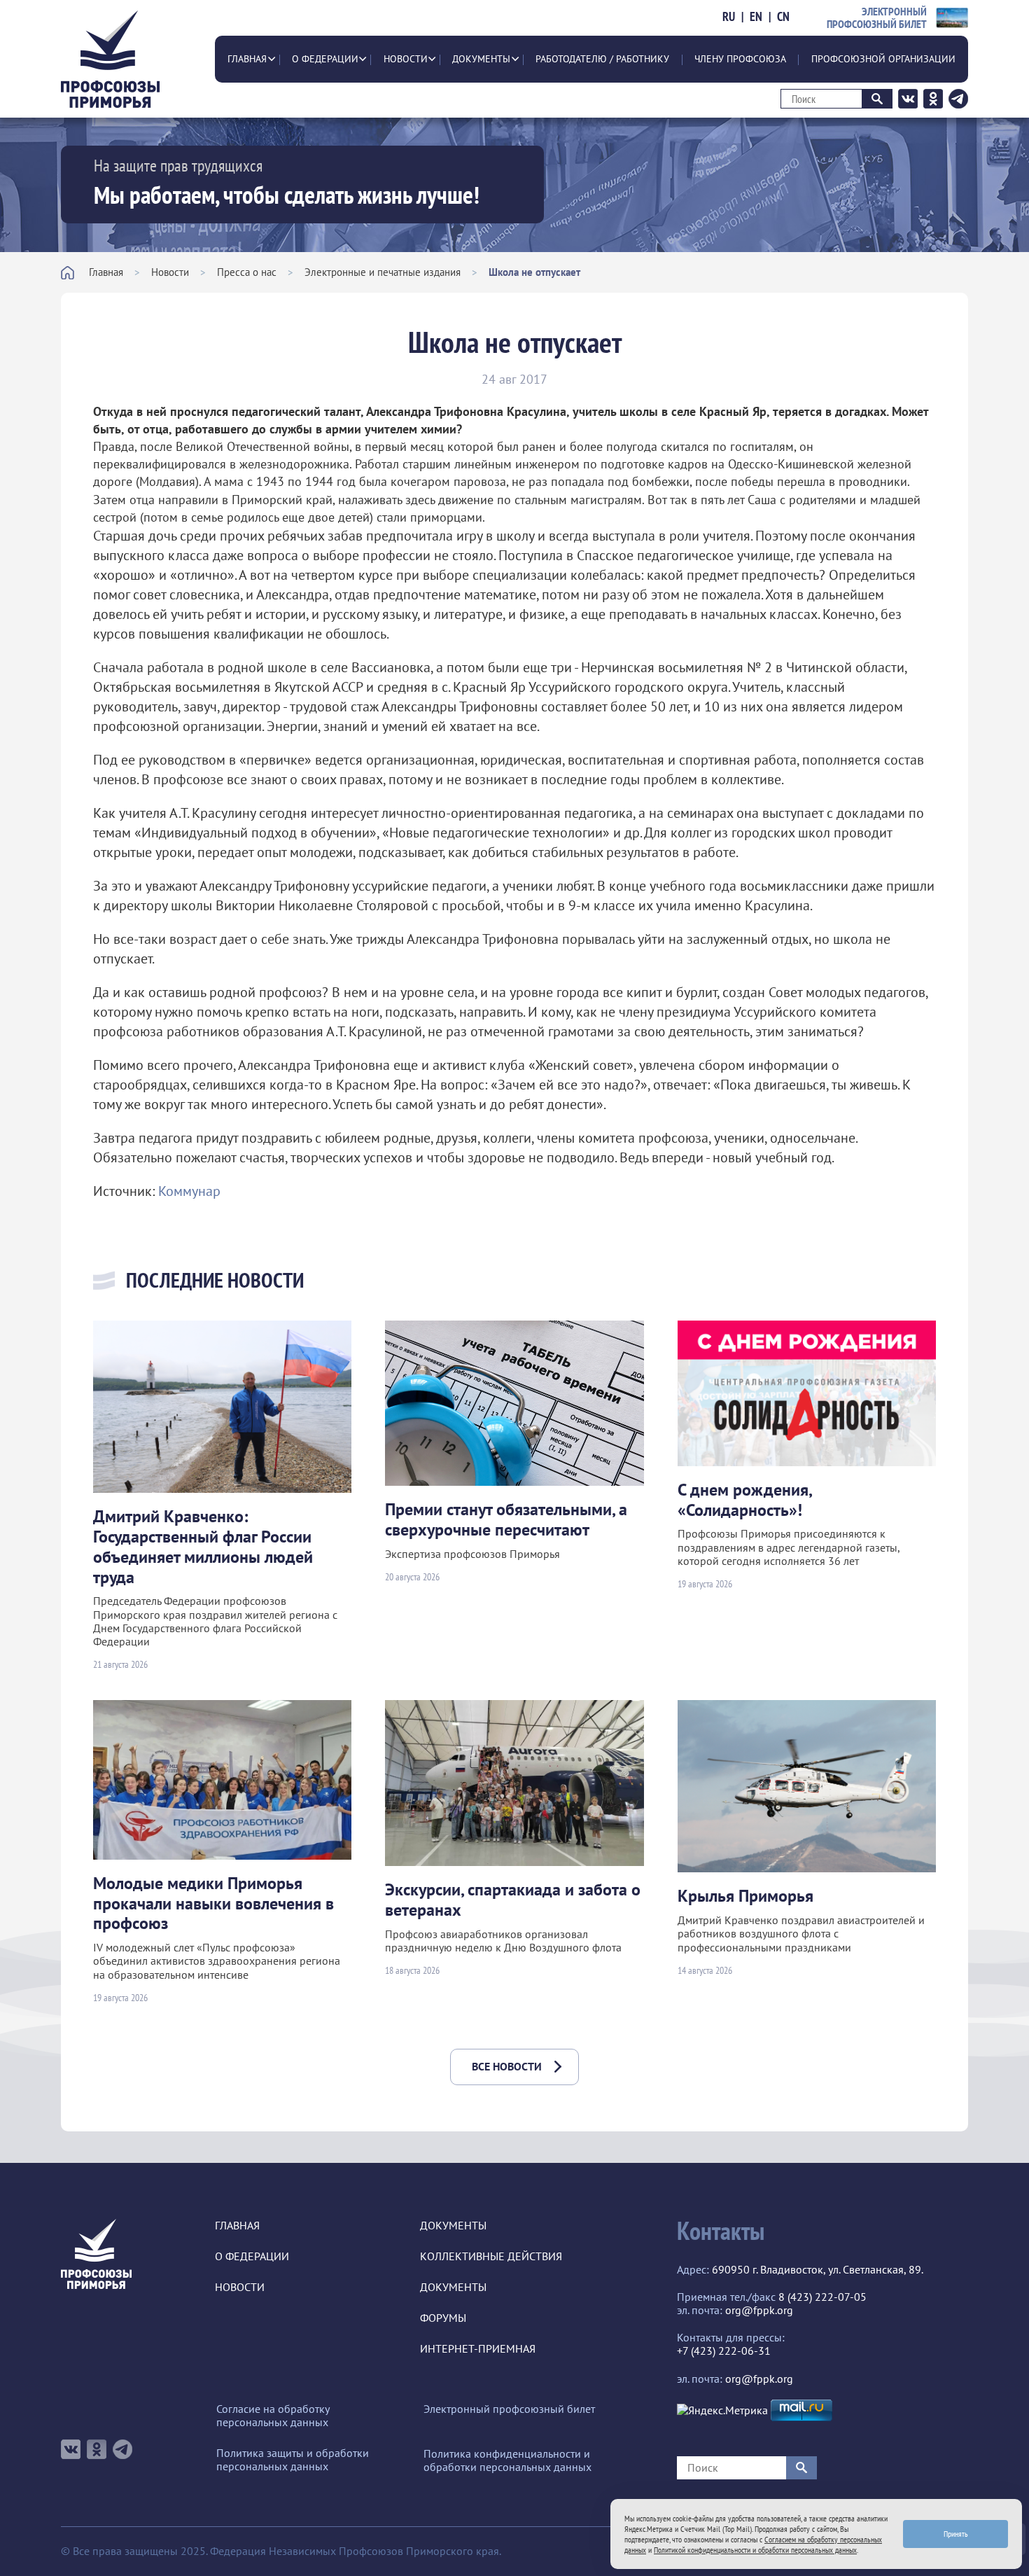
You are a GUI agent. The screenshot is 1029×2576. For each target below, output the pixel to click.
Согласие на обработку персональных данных (273, 2416)
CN (783, 17)
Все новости (507, 2066)
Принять (956, 2534)
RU (729, 17)
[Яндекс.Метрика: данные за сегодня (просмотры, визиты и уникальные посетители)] (722, 2410)
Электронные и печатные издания (383, 272)
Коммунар (189, 1191)
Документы (481, 59)
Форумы (443, 2318)
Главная (247, 59)
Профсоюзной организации (883, 59)
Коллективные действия (491, 2256)
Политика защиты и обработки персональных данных (293, 2460)
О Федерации (325, 59)
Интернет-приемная (478, 2349)
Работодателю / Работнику (602, 59)
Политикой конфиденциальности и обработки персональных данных (755, 2550)
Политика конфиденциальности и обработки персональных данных (507, 2460)
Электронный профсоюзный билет (509, 2409)
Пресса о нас (247, 272)
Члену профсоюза (740, 59)
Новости (406, 59)
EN (756, 17)
